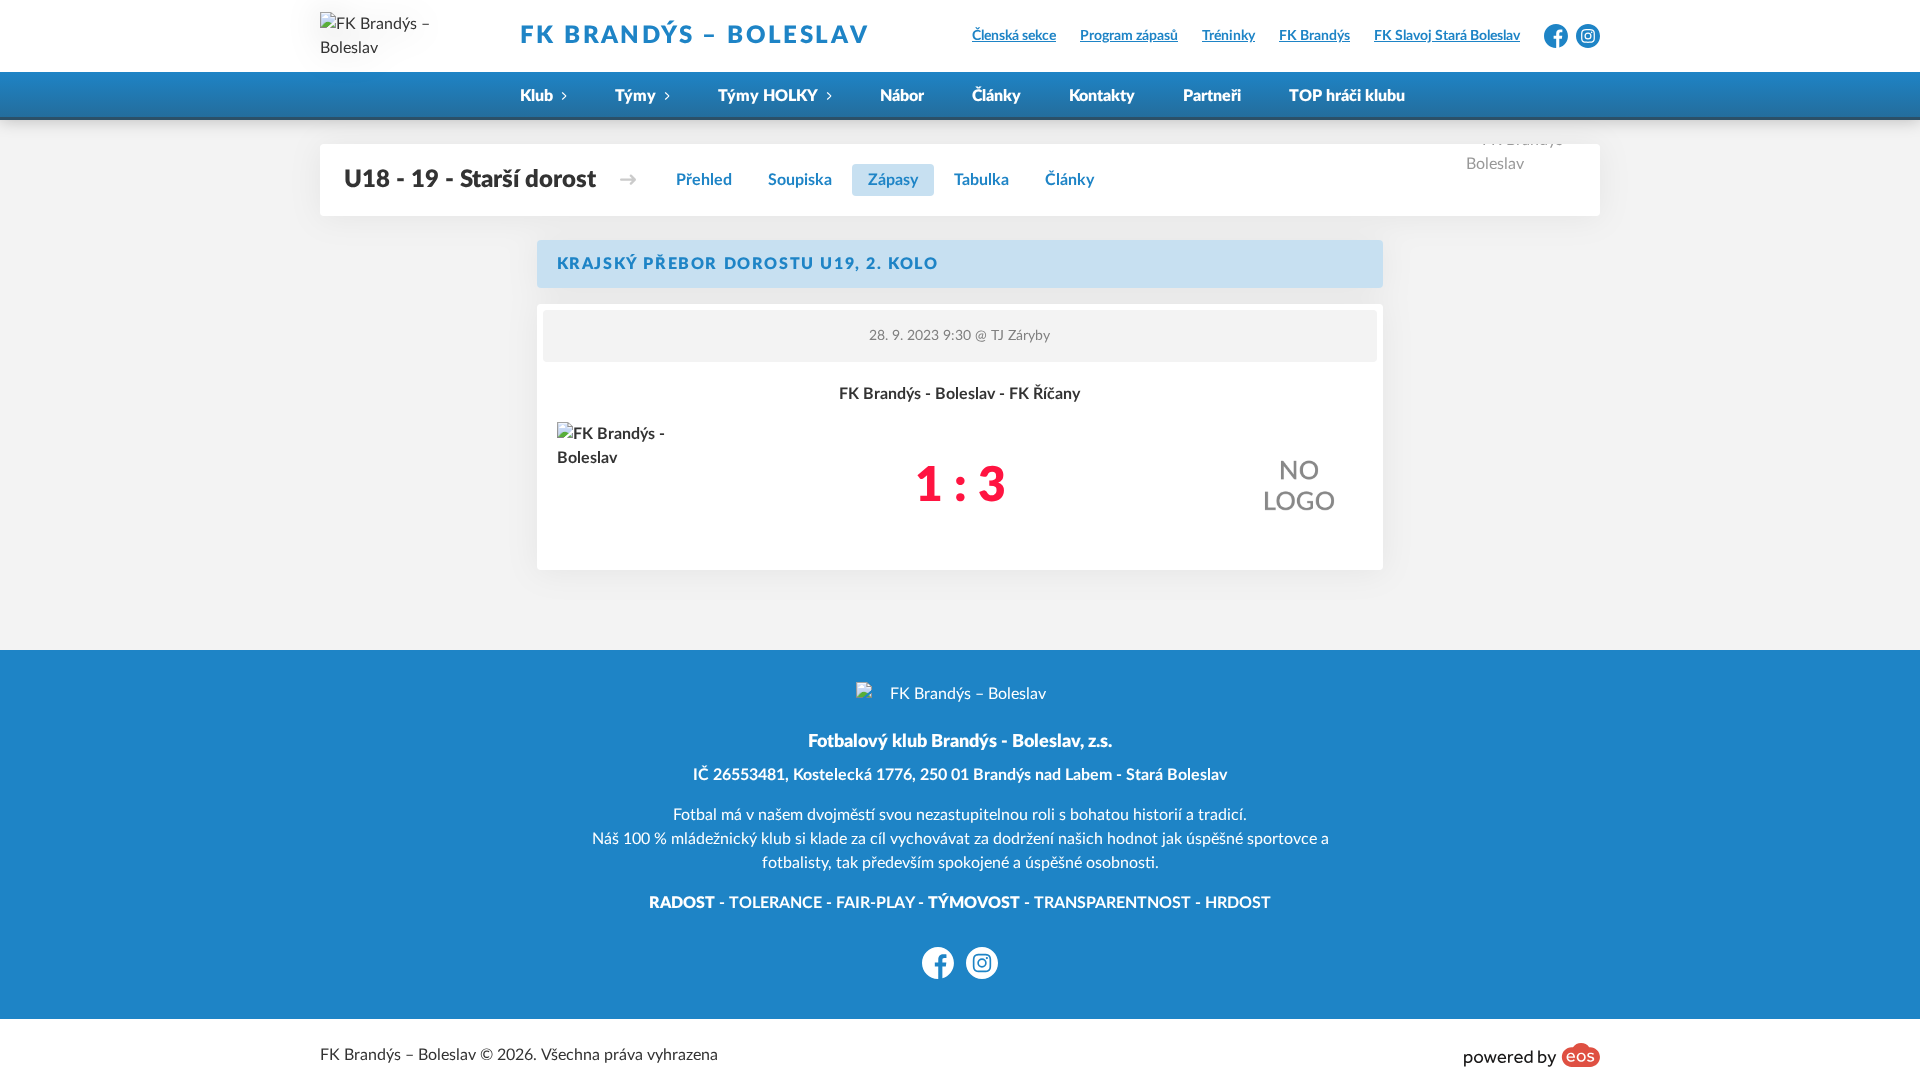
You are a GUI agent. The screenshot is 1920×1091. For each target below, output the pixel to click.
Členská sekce (1014, 36)
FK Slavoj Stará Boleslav (1447, 36)
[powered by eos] (1532, 1055)
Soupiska (800, 180)
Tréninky (1228, 36)
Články (996, 96)
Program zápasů (1129, 36)
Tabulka (981, 180)
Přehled (704, 180)
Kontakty (1102, 96)
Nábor (902, 96)
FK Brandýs (1314, 36)
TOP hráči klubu (1347, 96)
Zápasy (893, 180)
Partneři (1212, 96)
